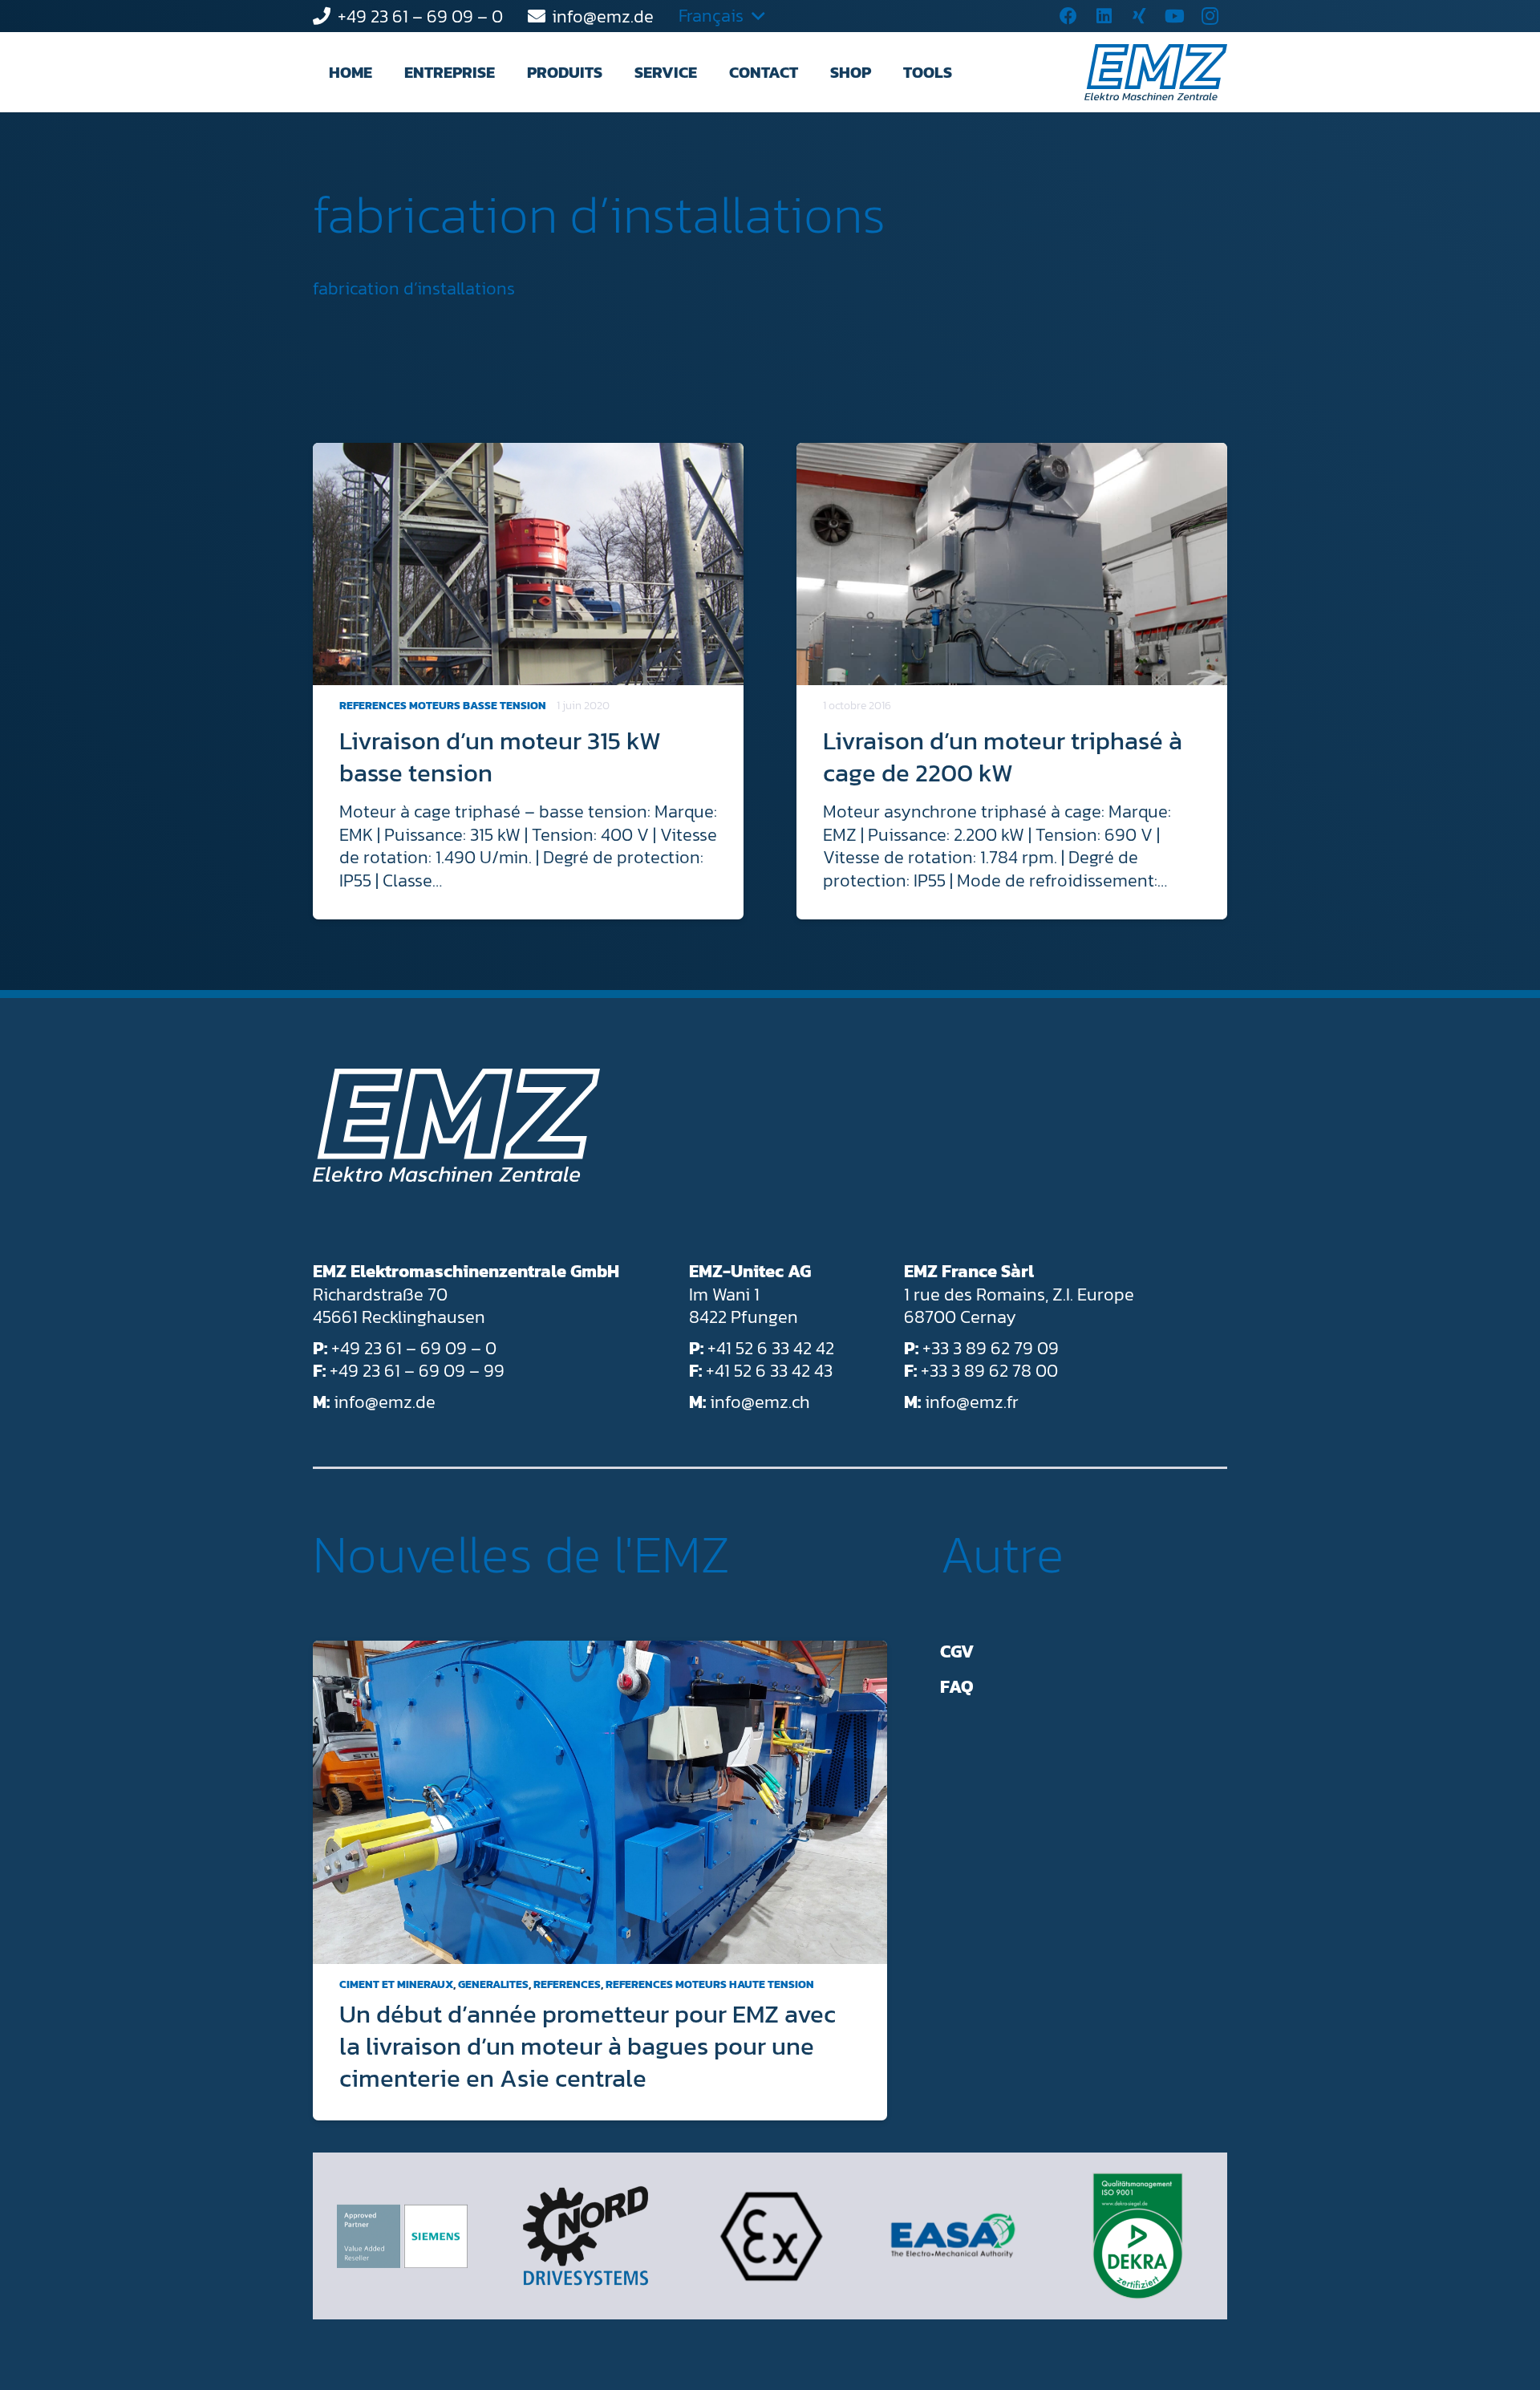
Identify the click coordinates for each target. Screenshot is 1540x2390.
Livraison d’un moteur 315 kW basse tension (500, 757)
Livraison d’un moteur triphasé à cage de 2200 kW (1003, 757)
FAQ (957, 1687)
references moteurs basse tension (443, 706)
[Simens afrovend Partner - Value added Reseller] (402, 2236)
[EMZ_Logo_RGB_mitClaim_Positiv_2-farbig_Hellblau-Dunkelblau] (1156, 72)
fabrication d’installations (599, 214)
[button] (509, 72)
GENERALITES (493, 1984)
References (567, 1984)
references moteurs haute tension (710, 1984)
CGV (957, 1651)
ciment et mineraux (396, 1984)
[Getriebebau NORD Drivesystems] (586, 2236)
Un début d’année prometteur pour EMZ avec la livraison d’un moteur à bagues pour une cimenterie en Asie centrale (588, 2046)
